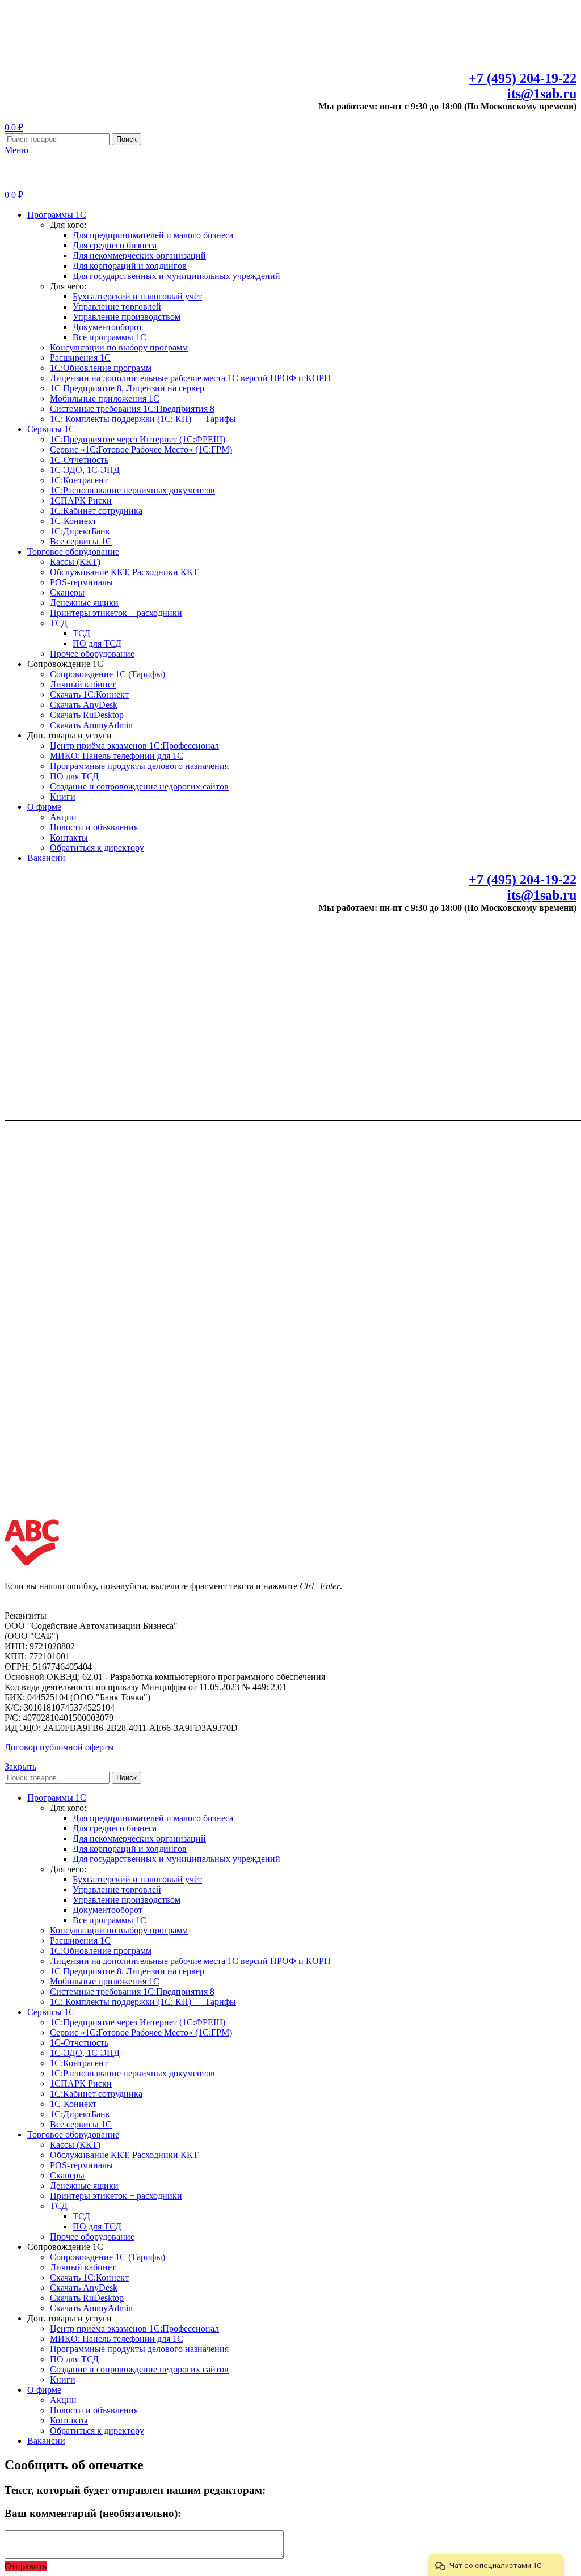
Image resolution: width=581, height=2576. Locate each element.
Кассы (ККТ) (75, 562)
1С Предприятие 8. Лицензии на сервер (127, 388)
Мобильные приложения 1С (105, 398)
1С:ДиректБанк (80, 531)
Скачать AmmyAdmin (91, 725)
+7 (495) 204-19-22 (523, 78)
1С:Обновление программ (101, 368)
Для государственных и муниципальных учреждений (176, 276)
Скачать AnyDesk (84, 705)
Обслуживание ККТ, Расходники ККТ (124, 572)
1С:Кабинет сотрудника (96, 511)
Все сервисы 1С (81, 541)
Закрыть (20, 1766)
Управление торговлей (117, 307)
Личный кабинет (83, 684)
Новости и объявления (94, 827)
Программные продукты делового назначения (139, 766)
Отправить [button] (26, 2566)
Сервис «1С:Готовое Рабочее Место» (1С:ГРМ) (141, 449)
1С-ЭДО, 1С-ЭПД (85, 470)
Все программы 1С (110, 337)
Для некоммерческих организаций (139, 256)
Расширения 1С (80, 358)
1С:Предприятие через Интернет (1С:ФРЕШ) (138, 439)
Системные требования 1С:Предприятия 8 (132, 409)
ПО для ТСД (97, 643)
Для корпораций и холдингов (130, 266)
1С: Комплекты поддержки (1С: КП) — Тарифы (143, 419)
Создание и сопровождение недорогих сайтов (139, 786)
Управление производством (127, 317)
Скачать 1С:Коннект (89, 694)
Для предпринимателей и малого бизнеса (153, 235)
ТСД (59, 623)
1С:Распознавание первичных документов (132, 490)
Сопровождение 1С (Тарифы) (108, 674)
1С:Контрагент (79, 480)
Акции (63, 817)
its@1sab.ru (542, 94)
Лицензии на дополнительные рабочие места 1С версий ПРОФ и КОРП (190, 378)
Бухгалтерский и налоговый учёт (137, 296)
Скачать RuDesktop (87, 715)
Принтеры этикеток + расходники (116, 613)
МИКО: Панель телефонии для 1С (117, 756)
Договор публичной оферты (59, 1747)
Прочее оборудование (92, 654)
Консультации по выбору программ (119, 347)
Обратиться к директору (97, 848)
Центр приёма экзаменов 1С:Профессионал (134, 746)
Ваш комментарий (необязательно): (93, 2513)
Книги (63, 797)
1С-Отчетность (79, 460)
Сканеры (67, 592)
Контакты (69, 837)
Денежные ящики (84, 603)
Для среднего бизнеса (115, 245)
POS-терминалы (81, 582)
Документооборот (108, 327)
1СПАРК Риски (81, 501)
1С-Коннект (73, 521)
